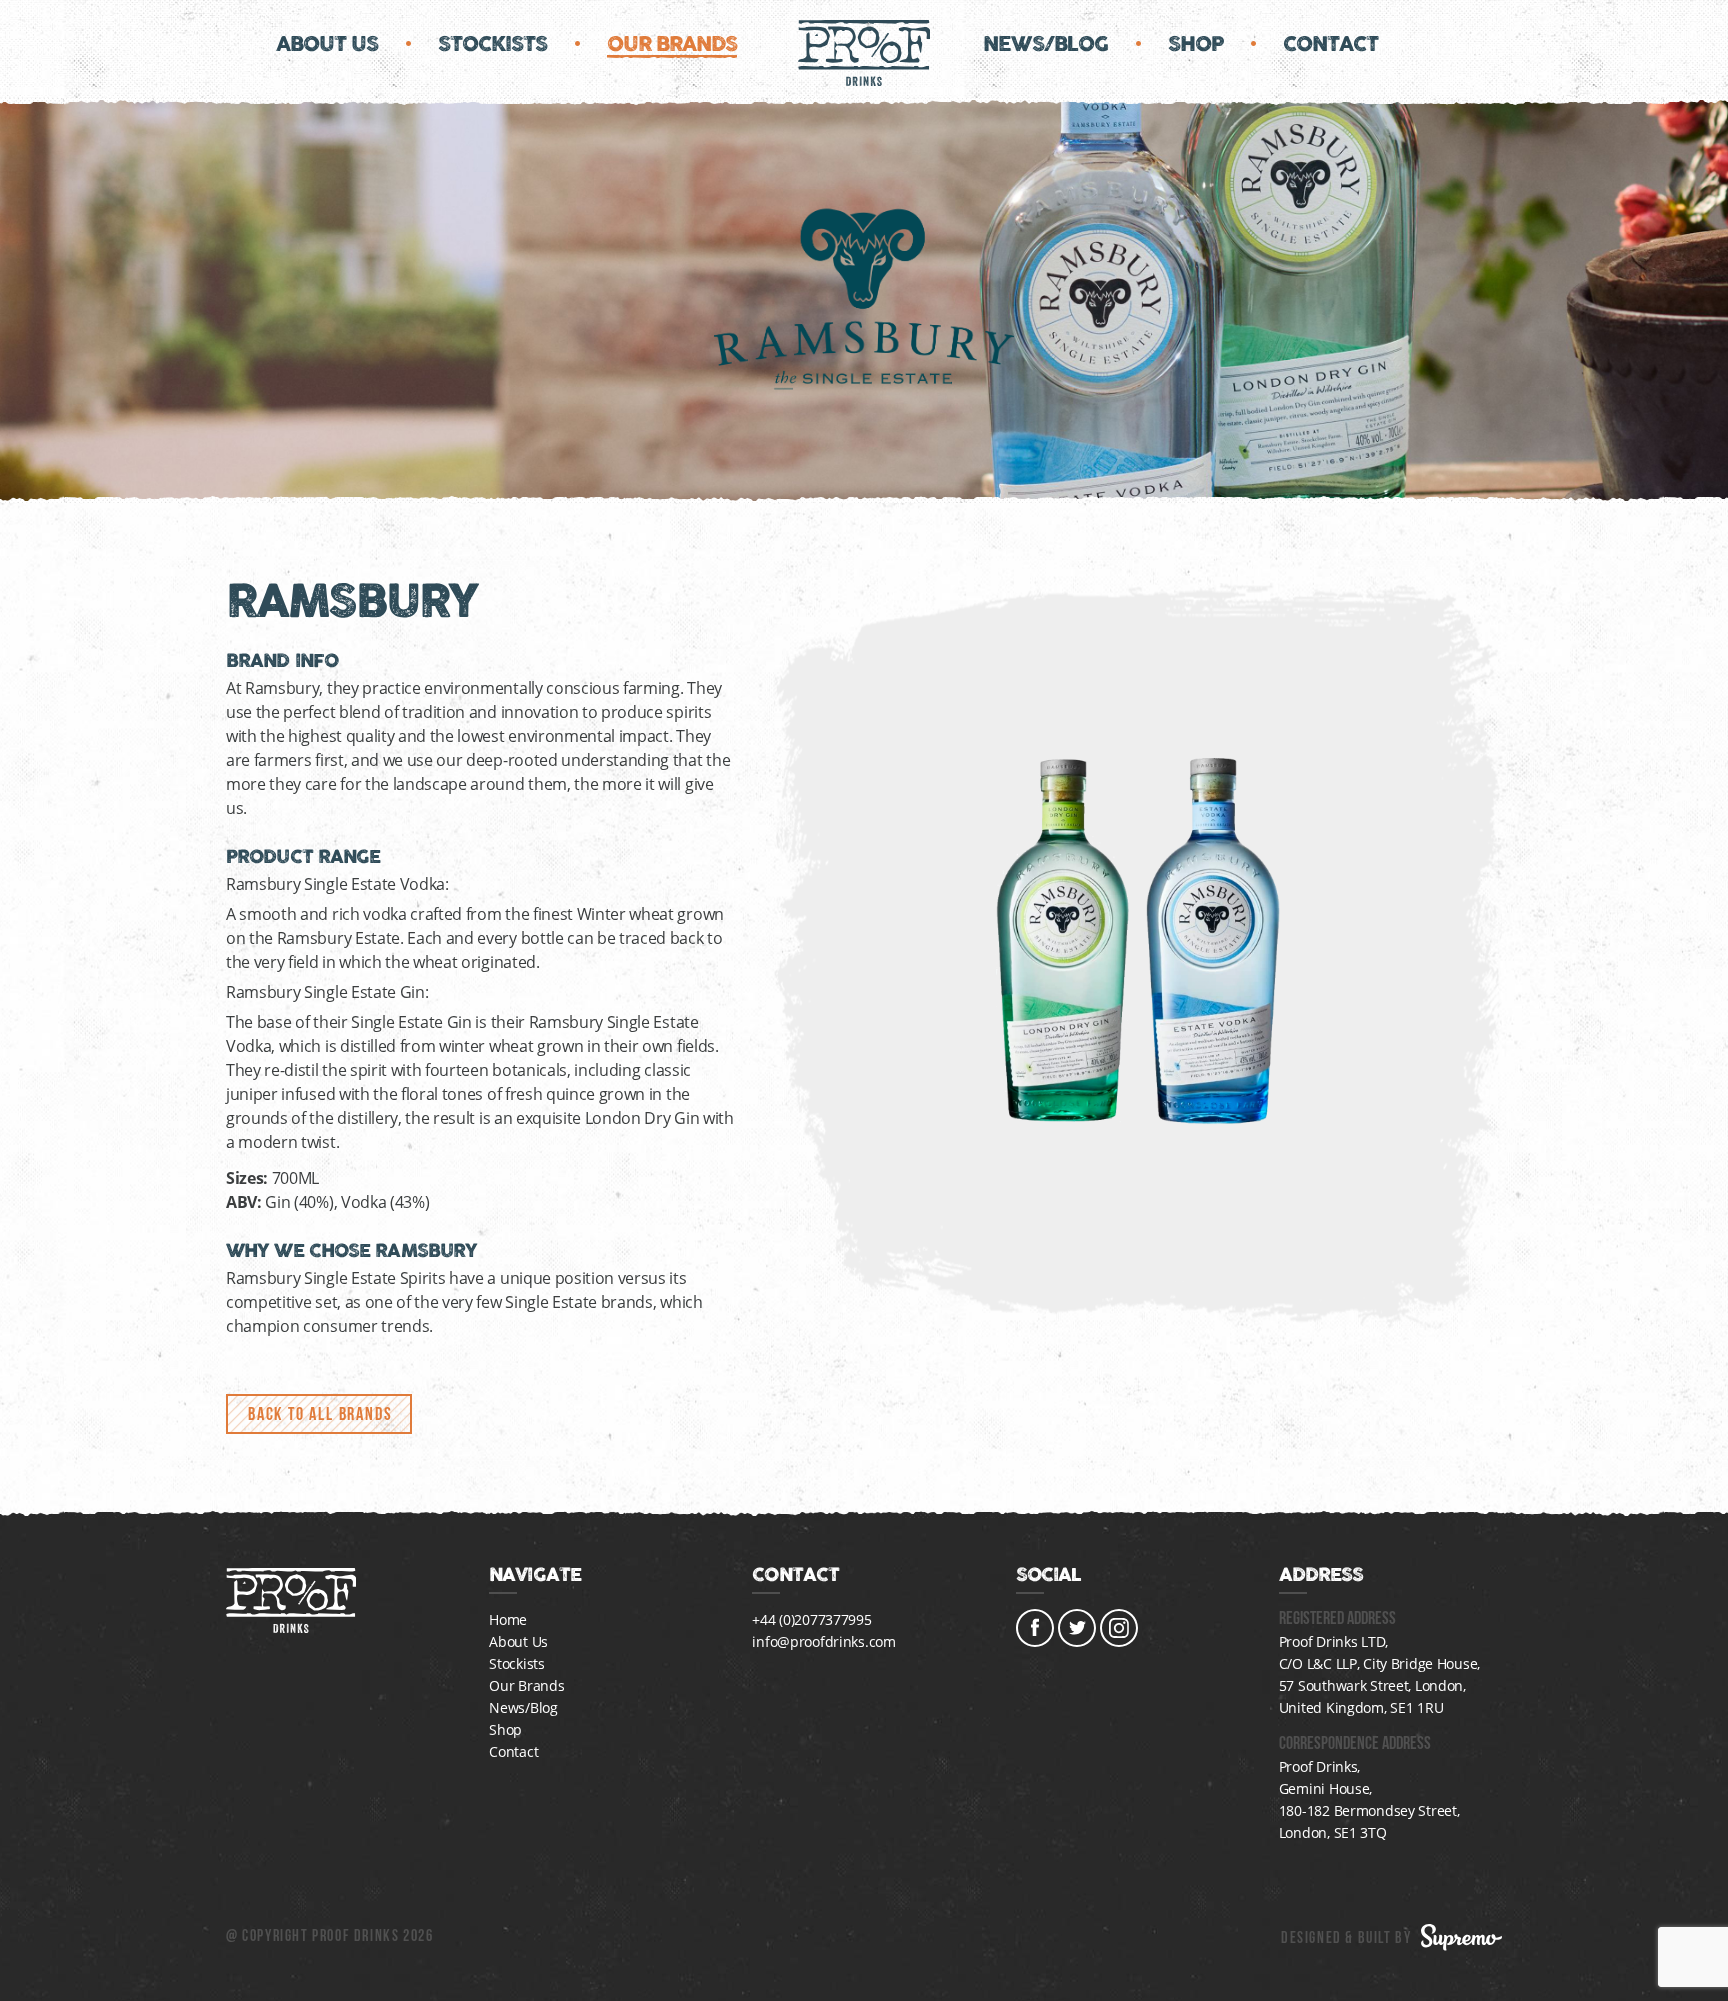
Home (508, 1619)
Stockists (492, 44)
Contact (1330, 44)
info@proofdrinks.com (823, 1641)
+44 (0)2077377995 (811, 1619)
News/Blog (1045, 44)
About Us (327, 44)
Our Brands (672, 44)
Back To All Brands (320, 1413)
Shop (1195, 44)
